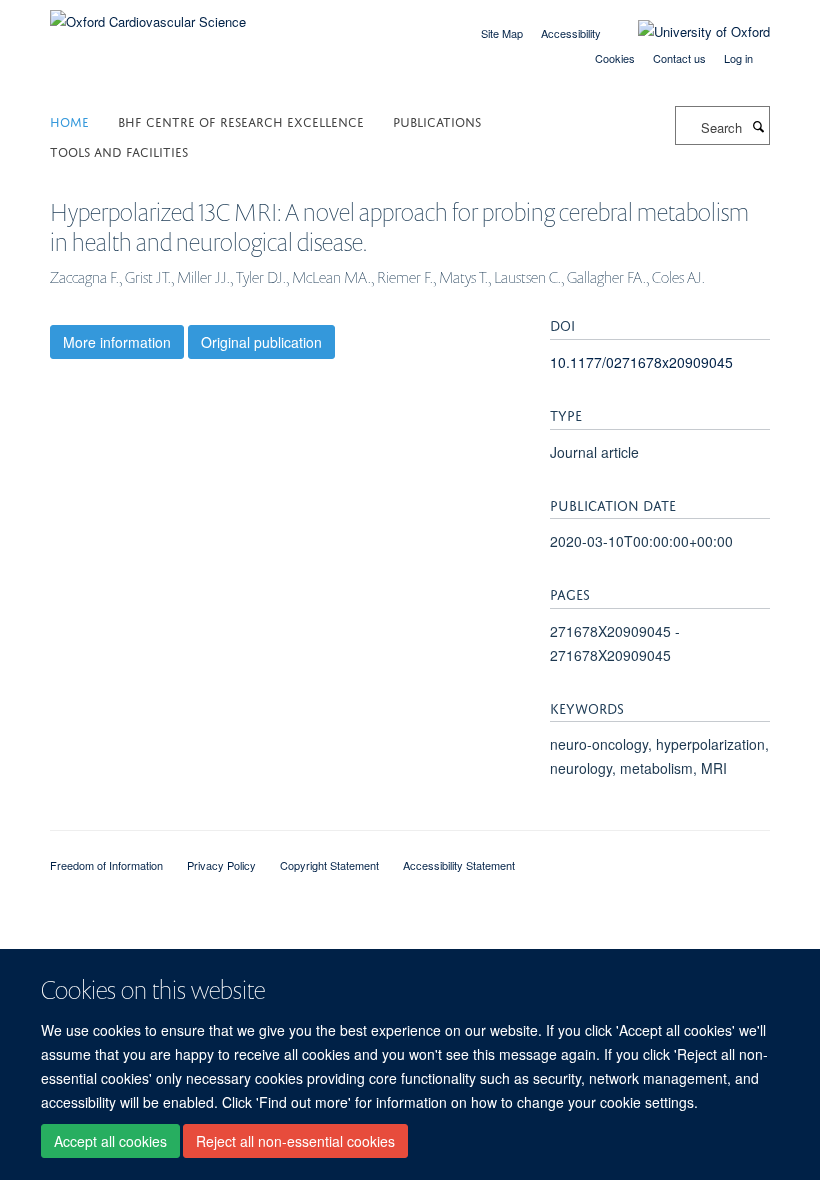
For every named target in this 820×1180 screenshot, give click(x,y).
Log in (738, 58)
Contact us (679, 58)
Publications (437, 120)
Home (69, 120)
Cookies (615, 58)
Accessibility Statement (459, 865)
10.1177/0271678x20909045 (641, 362)
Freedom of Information (106, 865)
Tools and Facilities (119, 150)
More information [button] (117, 342)
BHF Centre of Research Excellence (241, 120)
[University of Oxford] (689, 32)
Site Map (502, 33)
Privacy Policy (221, 865)
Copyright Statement (329, 865)
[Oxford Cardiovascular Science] (148, 14)
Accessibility (571, 33)
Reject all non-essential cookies (295, 1141)
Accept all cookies (110, 1141)
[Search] (758, 126)
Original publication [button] (261, 342)
